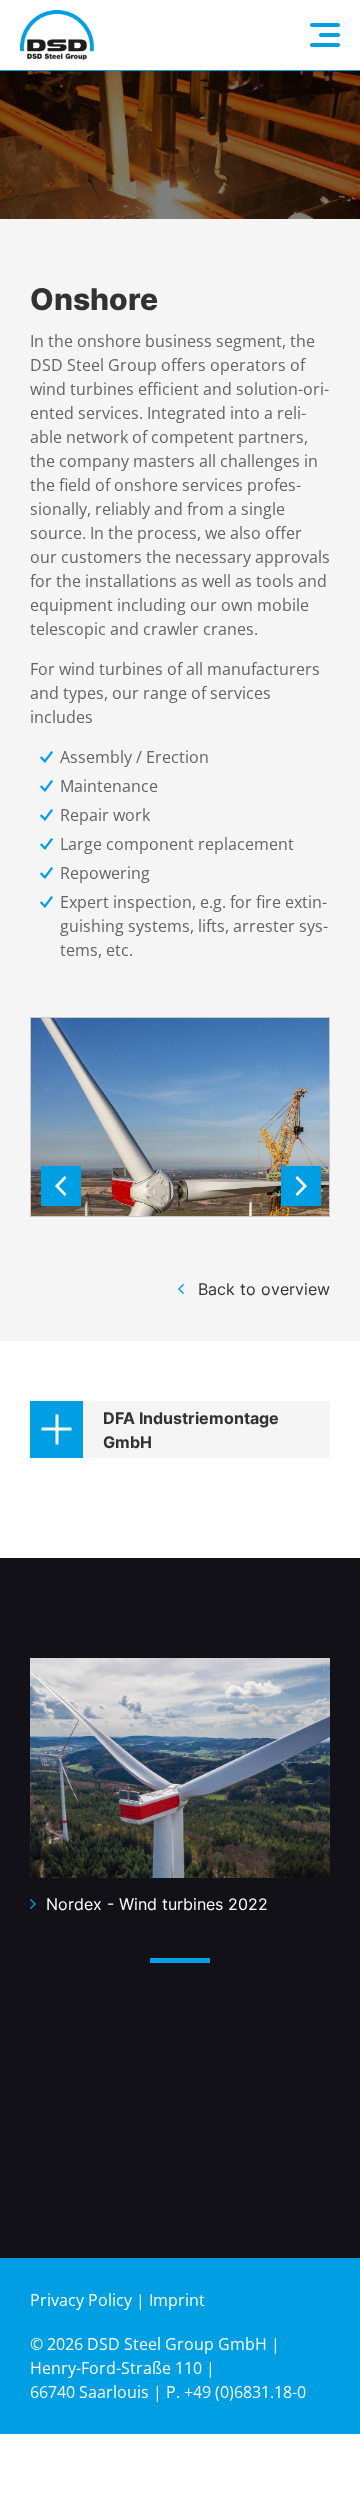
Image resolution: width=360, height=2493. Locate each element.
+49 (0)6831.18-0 (245, 2392)
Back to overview (264, 1289)
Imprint (177, 2300)
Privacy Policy (81, 2300)
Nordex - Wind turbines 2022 (157, 1904)
